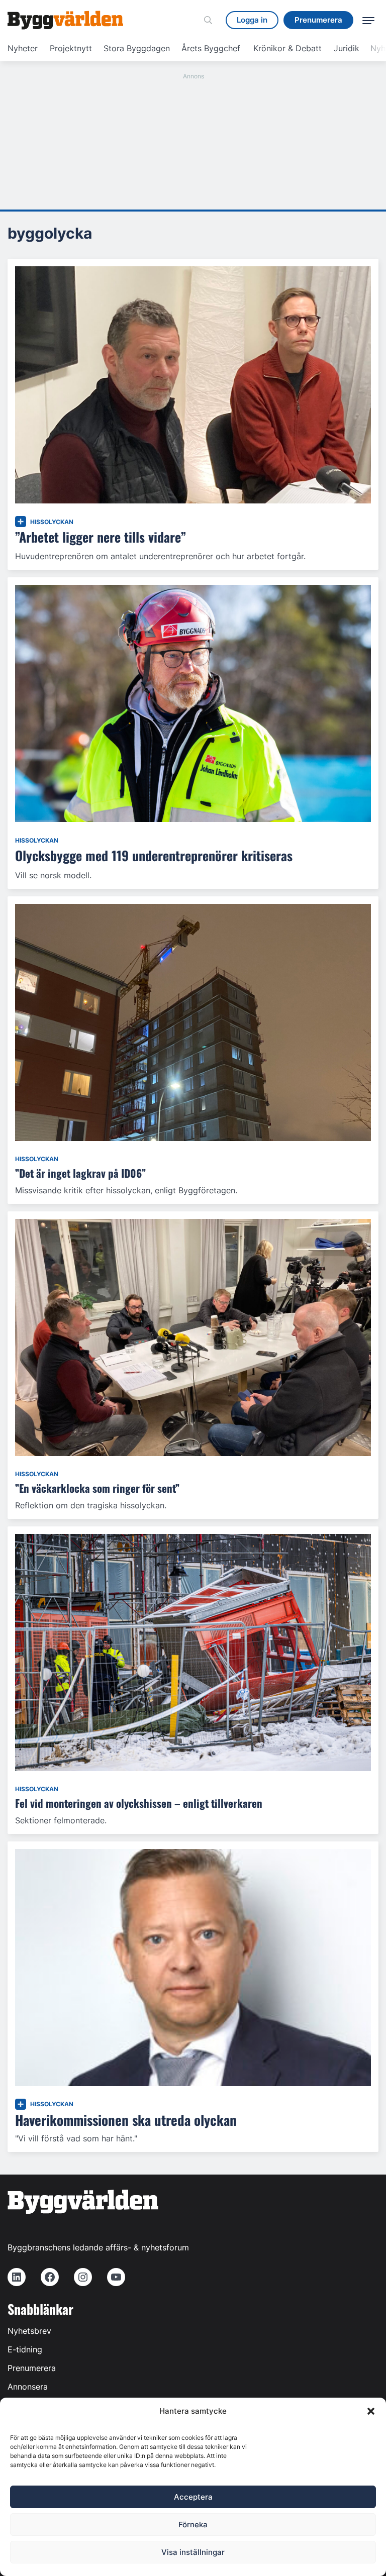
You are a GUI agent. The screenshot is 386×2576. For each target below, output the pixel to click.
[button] (371, 2411)
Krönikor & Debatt (287, 48)
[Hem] (65, 20)
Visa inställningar (193, 2552)
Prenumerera (32, 2368)
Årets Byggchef (211, 48)
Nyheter (23, 48)
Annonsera (28, 2387)
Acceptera (193, 2497)
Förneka (193, 2525)
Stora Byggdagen (137, 48)
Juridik (347, 48)
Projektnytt (71, 48)
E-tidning (25, 2349)
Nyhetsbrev (29, 2331)
